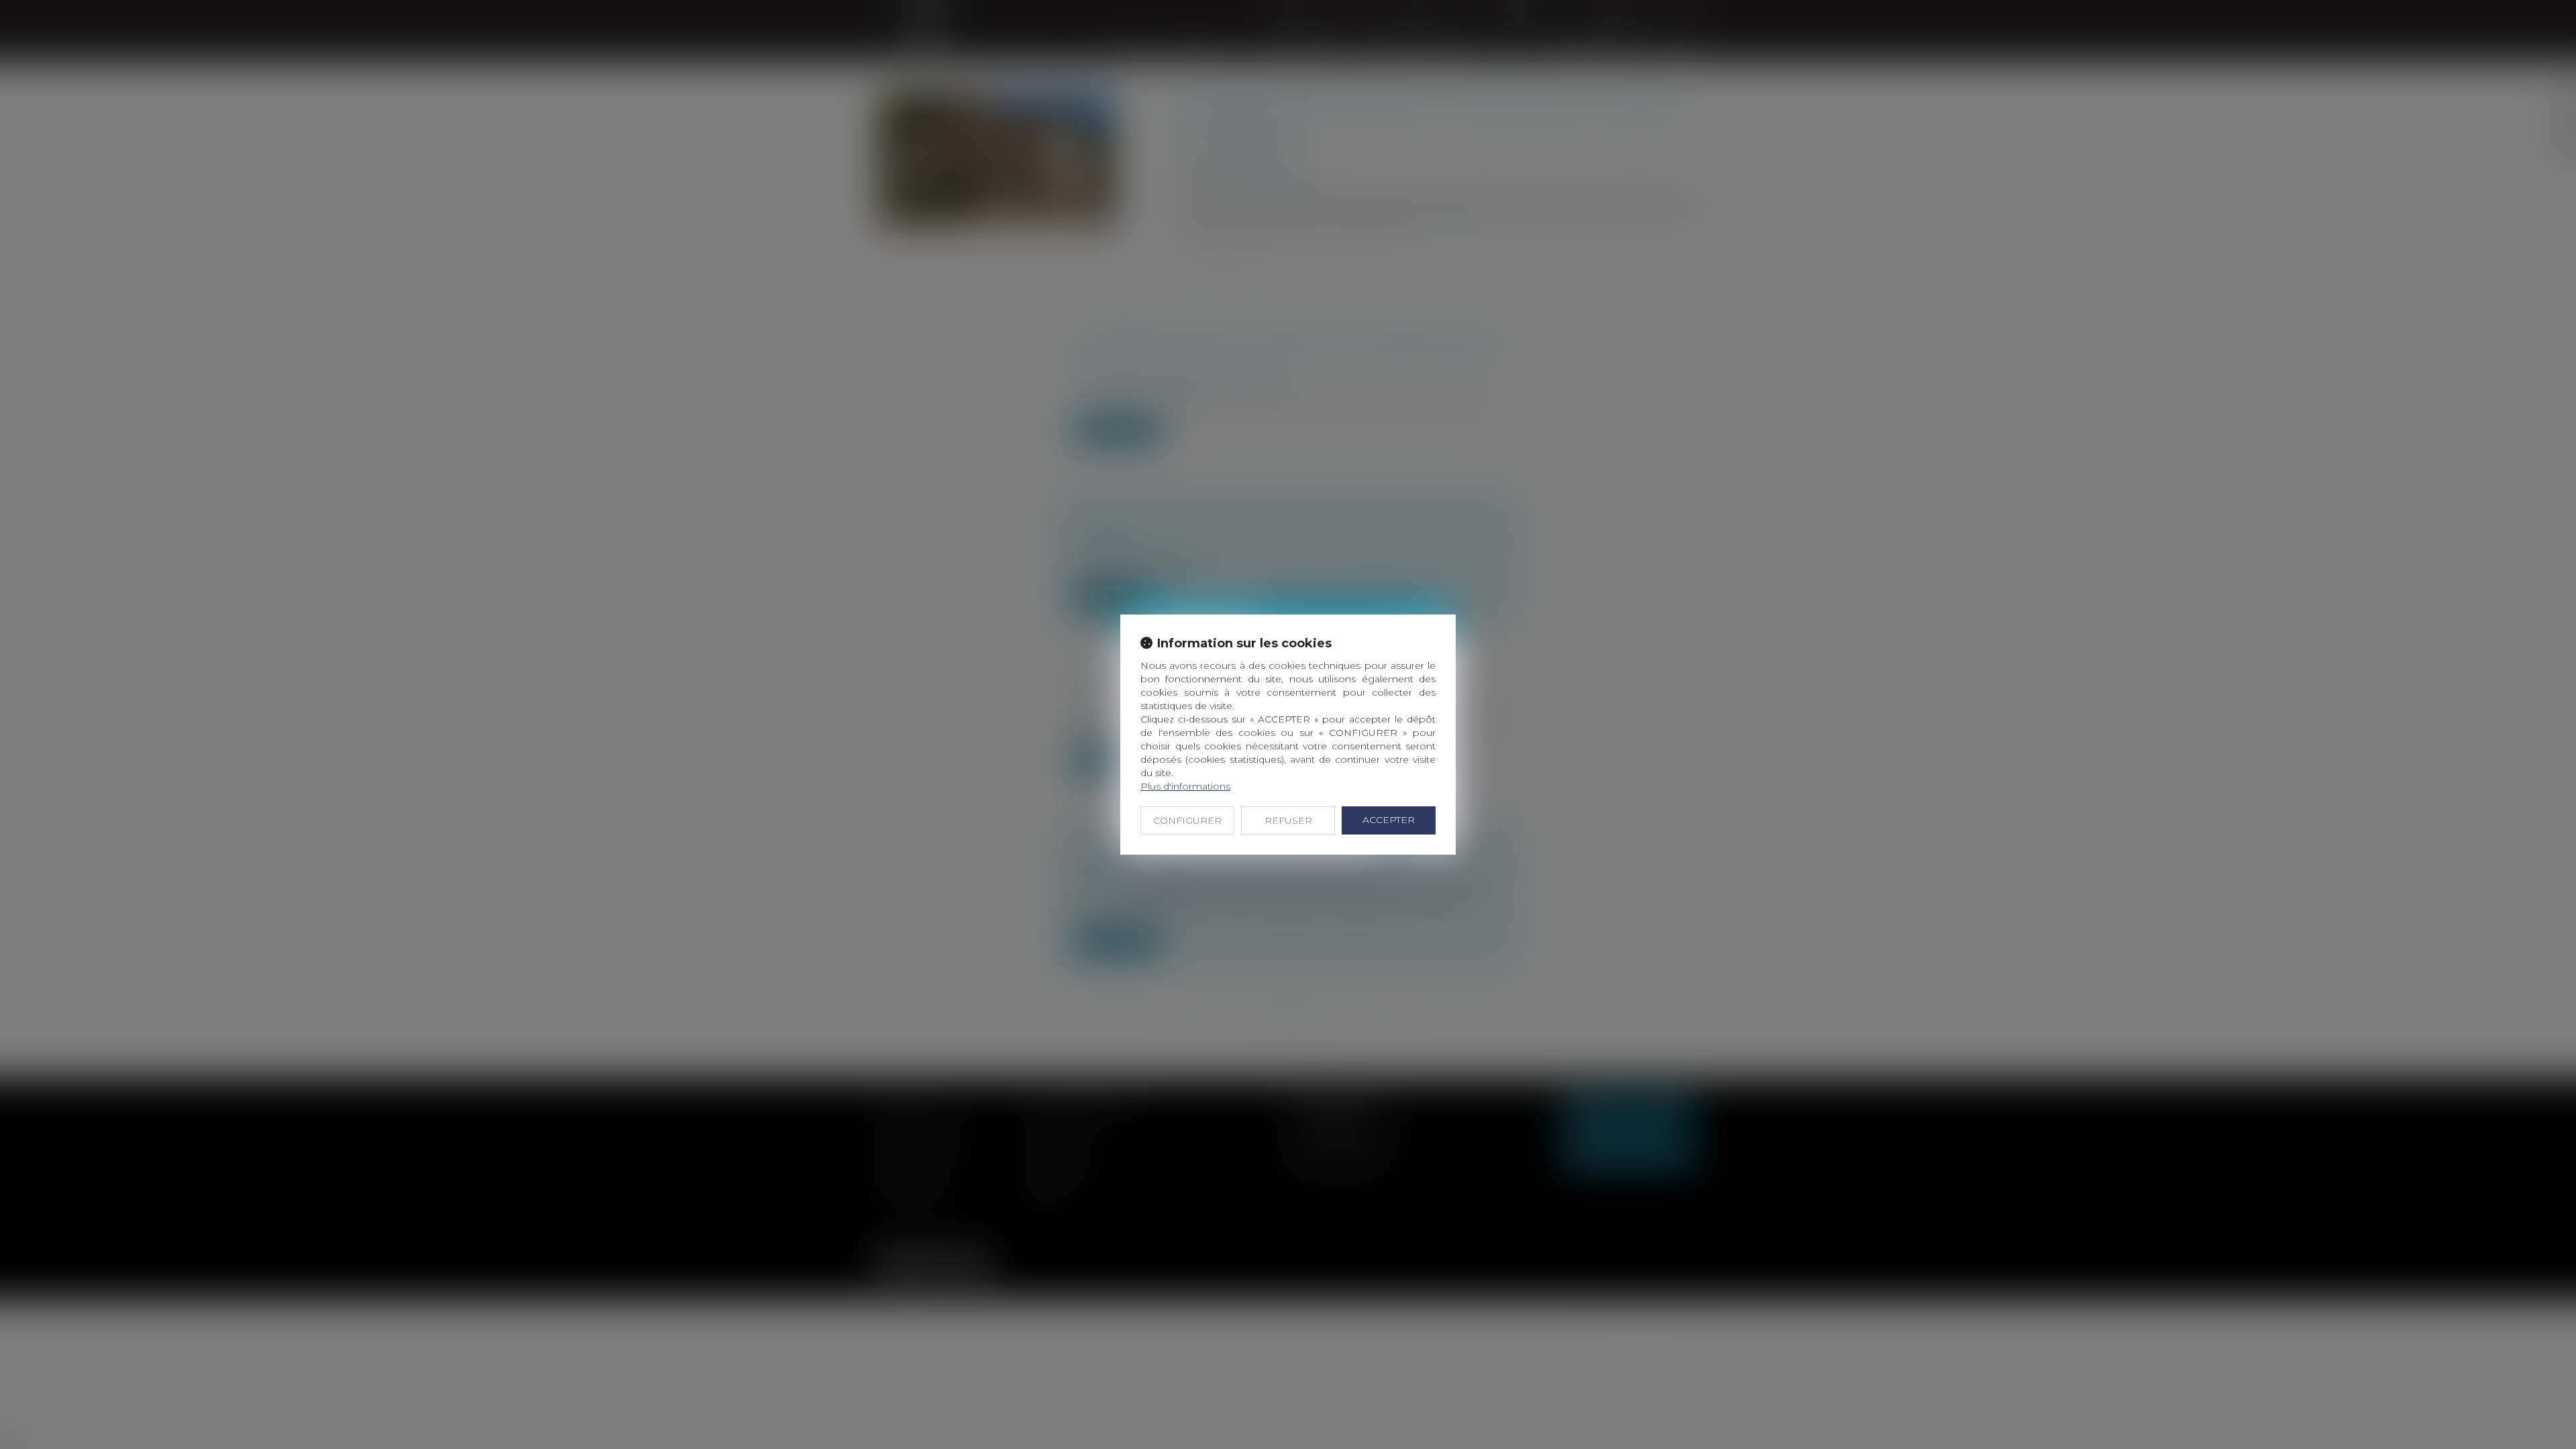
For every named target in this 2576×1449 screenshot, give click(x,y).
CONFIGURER (1187, 820)
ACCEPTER (1389, 820)
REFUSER (1288, 820)
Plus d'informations (1185, 786)
